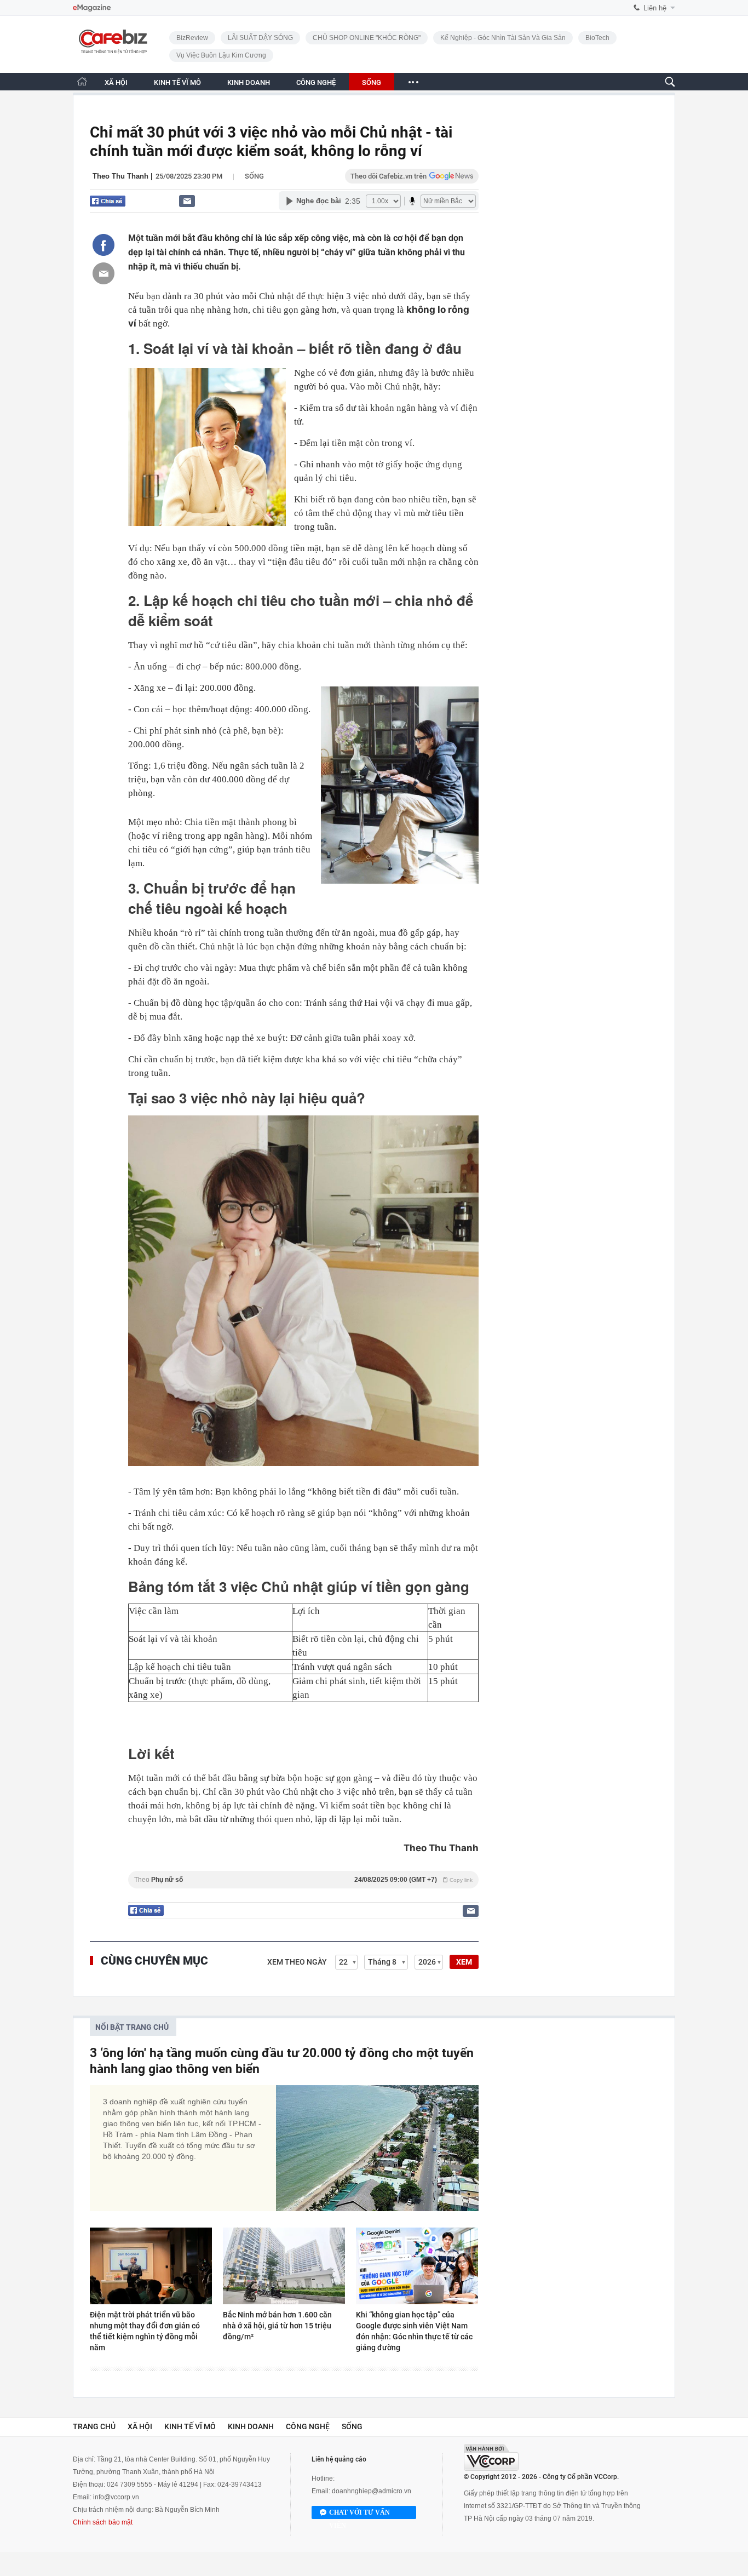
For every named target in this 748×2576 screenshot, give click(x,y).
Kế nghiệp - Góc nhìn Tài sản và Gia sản (503, 38)
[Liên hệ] (187, 201)
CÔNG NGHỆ (316, 82)
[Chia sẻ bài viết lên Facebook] (103, 245)
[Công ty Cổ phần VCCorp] (491, 2457)
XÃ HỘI (116, 82)
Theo (303, 1880)
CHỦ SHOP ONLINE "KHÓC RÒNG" (367, 38)
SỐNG (372, 82)
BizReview (192, 38)
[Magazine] (92, 8)
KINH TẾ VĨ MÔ (177, 82)
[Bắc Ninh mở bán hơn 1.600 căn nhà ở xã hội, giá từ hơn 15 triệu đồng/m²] (284, 2266)
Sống (254, 176)
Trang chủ (94, 2426)
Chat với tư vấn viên (359, 2514)
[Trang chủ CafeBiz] (82, 81)
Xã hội (140, 2426)
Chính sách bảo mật (103, 2522)
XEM (464, 1962)
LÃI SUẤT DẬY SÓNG (260, 38)
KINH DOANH (249, 82)
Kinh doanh (251, 2426)
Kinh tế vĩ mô (190, 2426)
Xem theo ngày (297, 1962)
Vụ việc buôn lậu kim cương (221, 55)
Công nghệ (308, 2426)
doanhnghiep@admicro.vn (372, 2491)
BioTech (597, 38)
